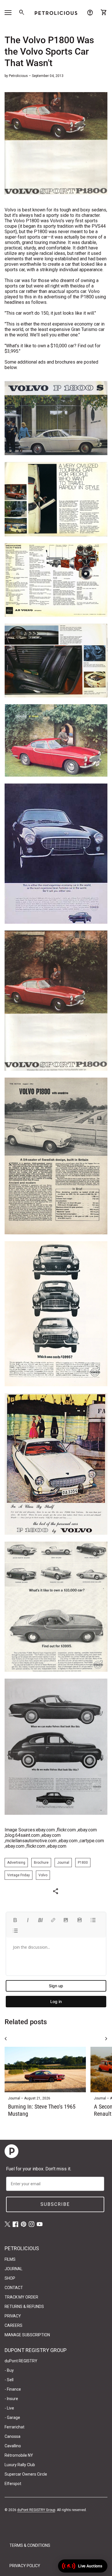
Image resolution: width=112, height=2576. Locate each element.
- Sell (9, 2380)
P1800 (83, 1863)
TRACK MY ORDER (21, 2297)
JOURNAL (13, 2269)
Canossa (12, 2436)
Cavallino (13, 2446)
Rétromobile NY (19, 2455)
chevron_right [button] (106, 2039)
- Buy (9, 2370)
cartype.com (92, 1841)
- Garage (12, 2418)
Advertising (16, 1863)
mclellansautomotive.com (31, 1841)
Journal (63, 1863)
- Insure (11, 2399)
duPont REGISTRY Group (36, 2510)
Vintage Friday (19, 1875)
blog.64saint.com (23, 1835)
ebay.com (45, 1830)
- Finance (13, 2389)
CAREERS (13, 2325)
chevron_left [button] (6, 2039)
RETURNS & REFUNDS (24, 2307)
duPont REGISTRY (21, 2361)
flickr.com (66, 1830)
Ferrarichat (15, 2427)
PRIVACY (13, 2316)
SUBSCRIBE (55, 2204)
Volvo (43, 1875)
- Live (9, 2408)
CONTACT (14, 2288)
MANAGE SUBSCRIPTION (27, 2335)
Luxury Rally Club (20, 2465)
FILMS (10, 2259)
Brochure (41, 1863)
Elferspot (13, 2484)
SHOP (10, 2278)
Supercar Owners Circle (26, 2474)
